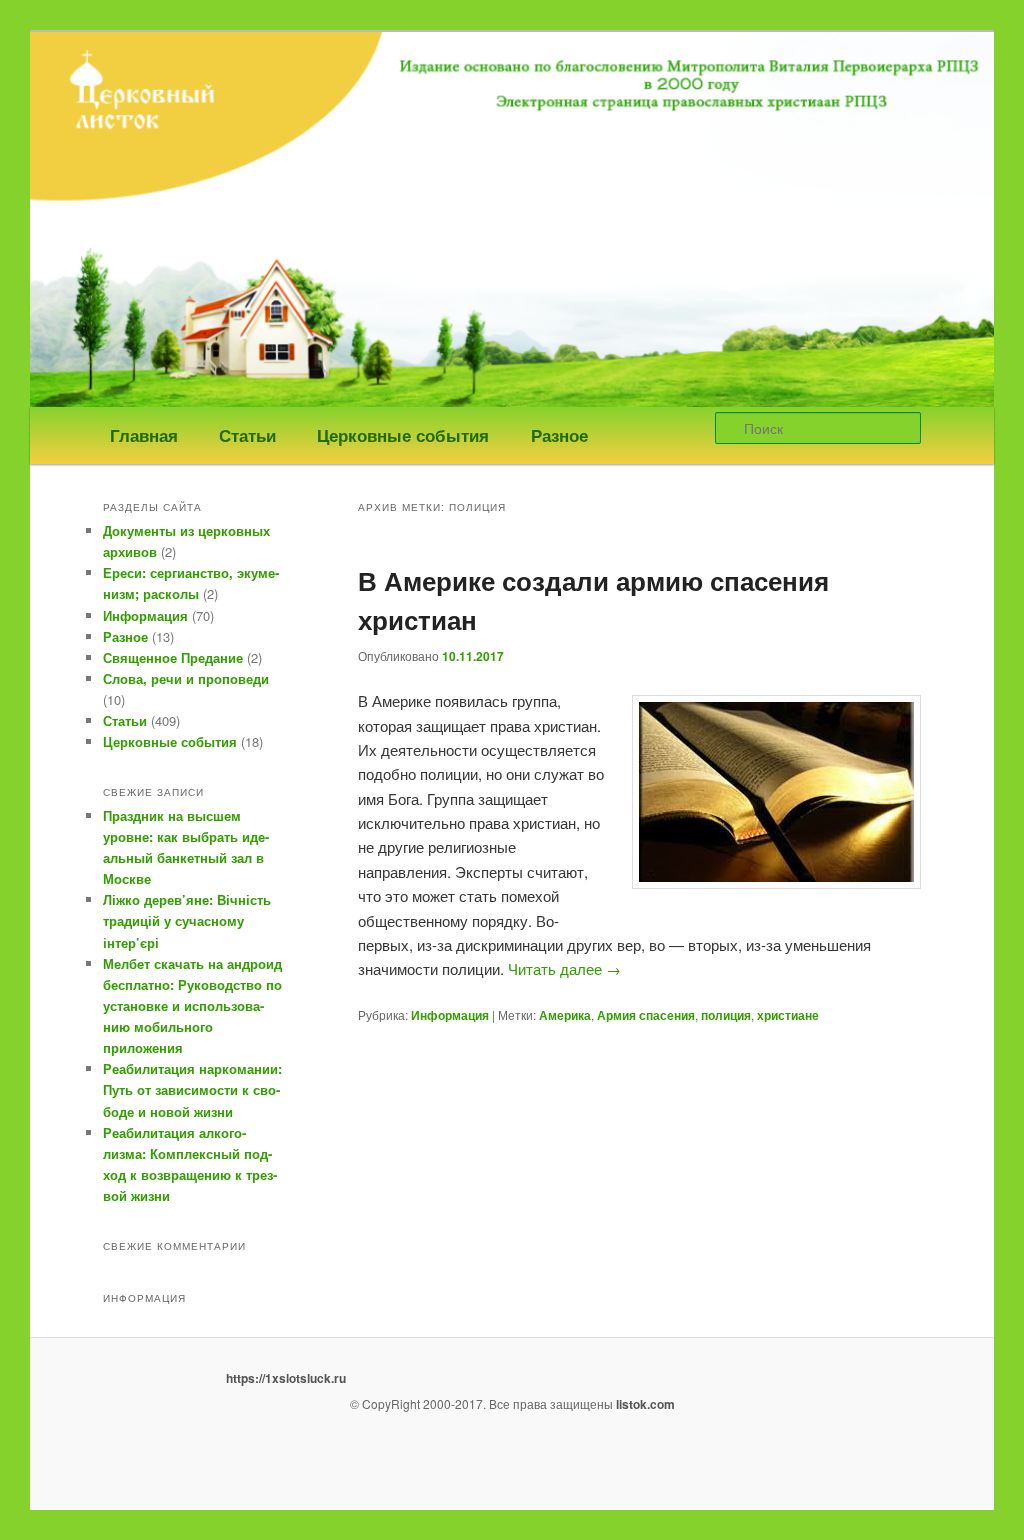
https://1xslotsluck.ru (286, 1378)
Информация (450, 1015)
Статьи (247, 435)
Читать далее (564, 968)
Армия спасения (646, 1015)
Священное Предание (173, 657)
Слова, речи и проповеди (186, 678)
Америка (565, 1015)
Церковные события (403, 435)
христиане (788, 1015)
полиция (726, 1015)
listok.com (645, 1404)
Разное (559, 435)
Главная (144, 435)
